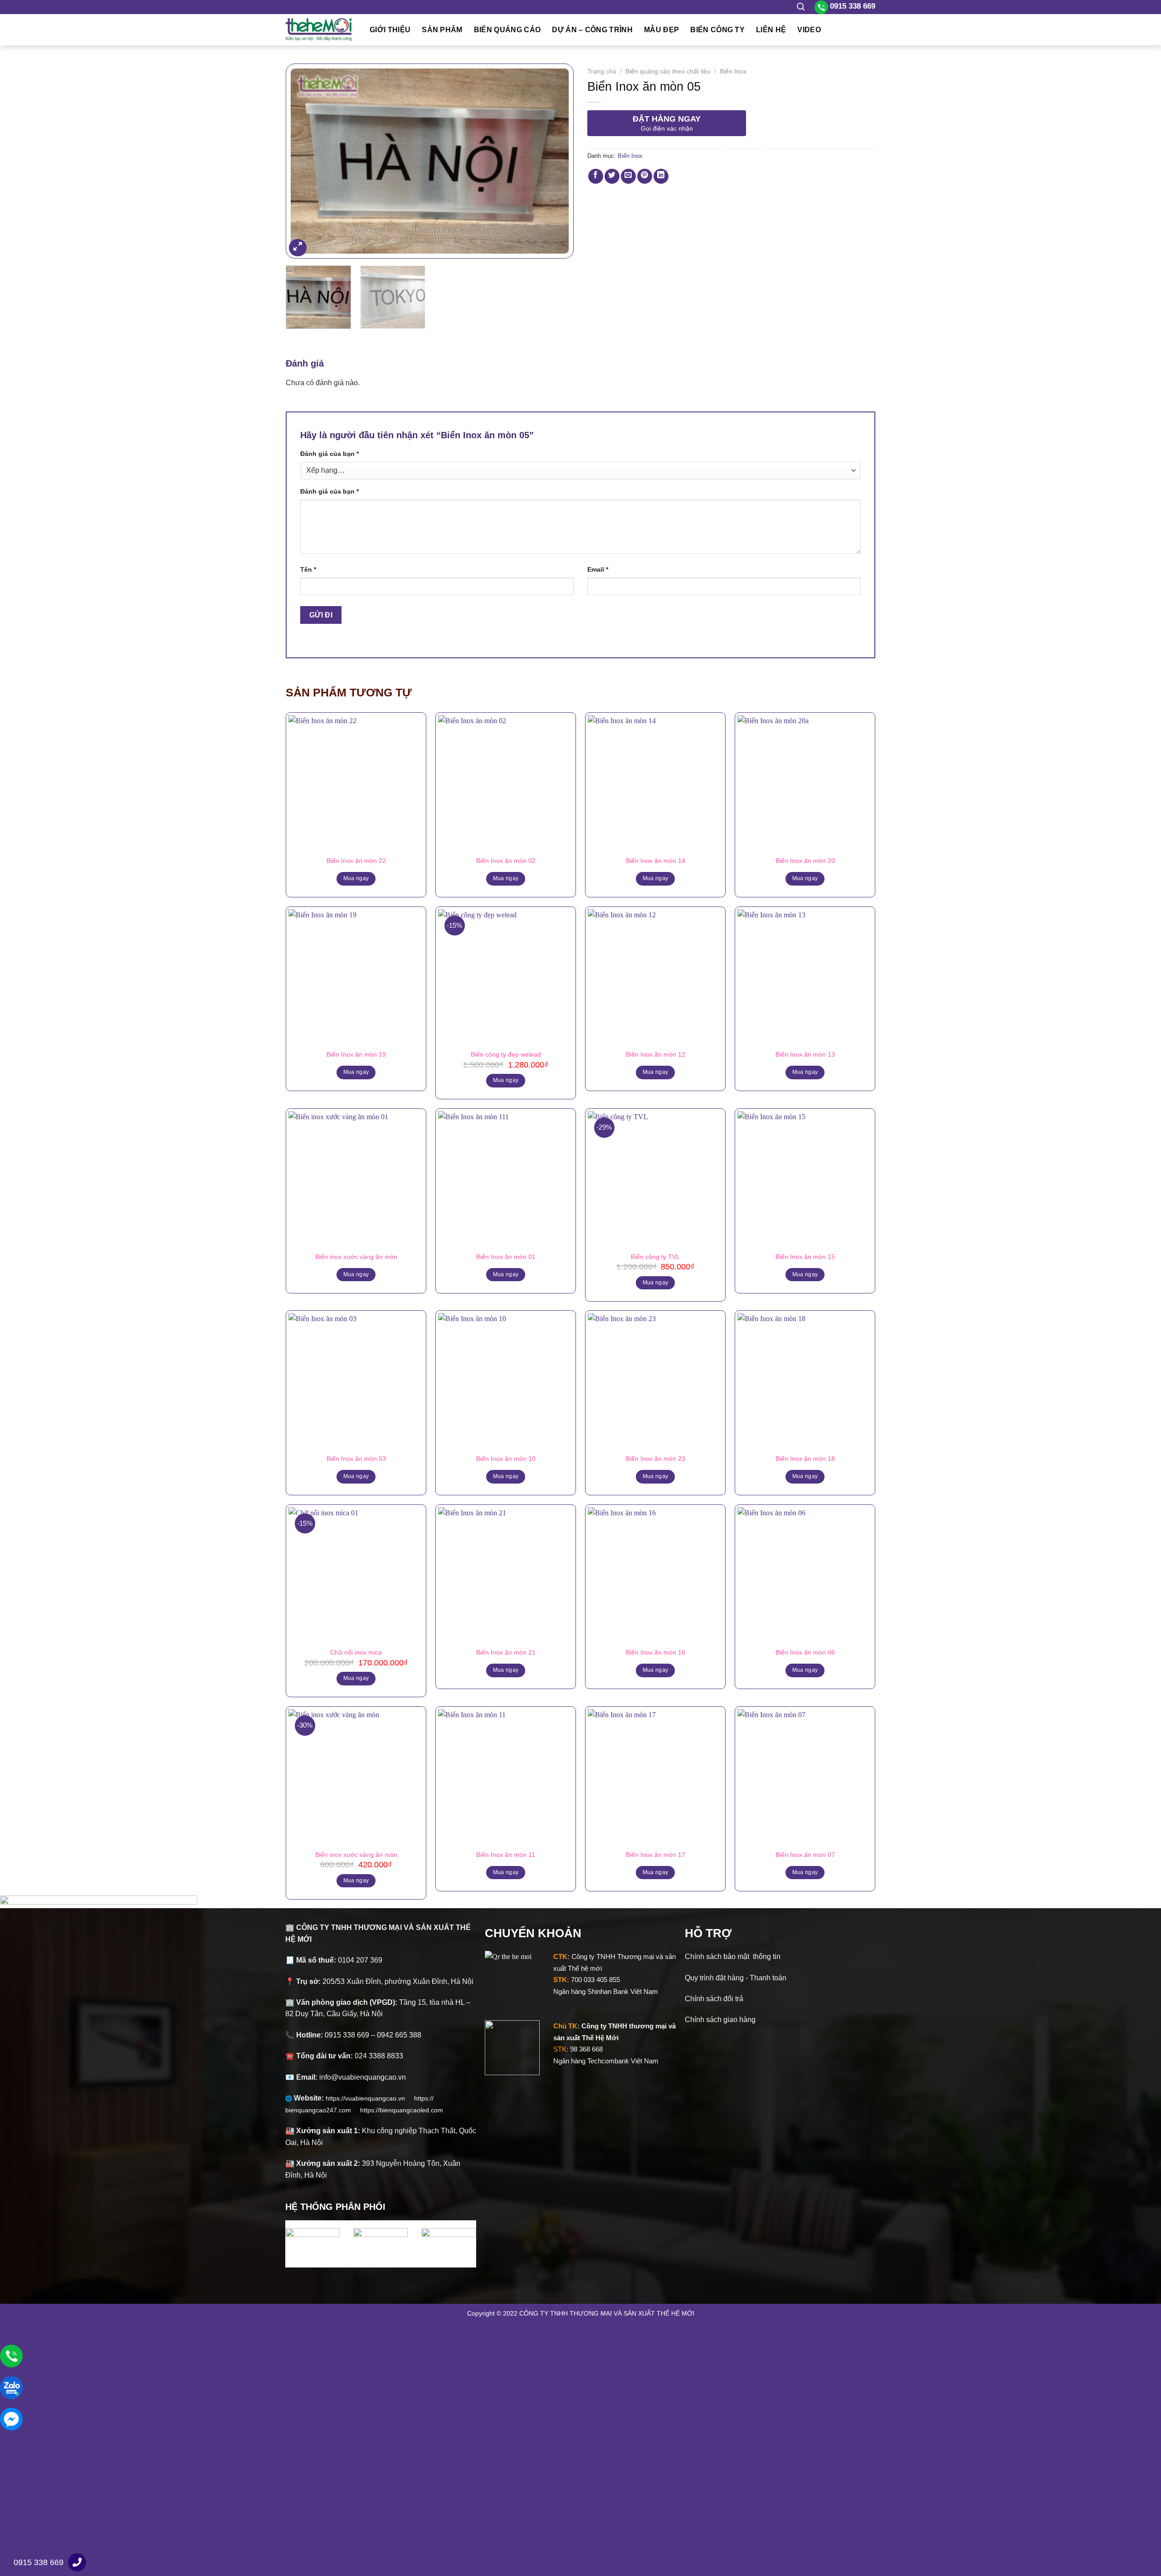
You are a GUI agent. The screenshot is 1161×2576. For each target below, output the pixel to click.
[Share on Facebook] (596, 176)
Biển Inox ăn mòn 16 (656, 1652)
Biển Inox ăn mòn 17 (656, 1855)
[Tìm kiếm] (801, 7)
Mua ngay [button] (506, 1080)
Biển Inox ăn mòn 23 (656, 1459)
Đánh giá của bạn (329, 454)
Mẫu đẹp (661, 30)
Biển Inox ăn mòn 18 (805, 1459)
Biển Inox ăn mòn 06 (805, 1652)
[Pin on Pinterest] (645, 176)
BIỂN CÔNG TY (717, 30)
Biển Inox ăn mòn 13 (805, 1054)
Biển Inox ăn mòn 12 (656, 1054)
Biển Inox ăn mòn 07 (805, 1855)
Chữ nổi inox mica (356, 1652)
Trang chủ (602, 71)
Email (598, 569)
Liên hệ (771, 30)
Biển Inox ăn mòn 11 (506, 1855)
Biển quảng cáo (507, 30)
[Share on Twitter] (612, 176)
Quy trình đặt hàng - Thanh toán (736, 1978)
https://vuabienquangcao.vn (370, 2098)
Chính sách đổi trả (714, 1999)
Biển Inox (733, 71)
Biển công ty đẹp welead (506, 1054)
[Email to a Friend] (628, 176)
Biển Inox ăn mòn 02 (506, 861)
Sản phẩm (442, 30)
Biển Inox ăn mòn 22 (356, 861)
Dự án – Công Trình (592, 30)
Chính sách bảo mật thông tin (733, 1956)
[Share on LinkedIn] (661, 176)
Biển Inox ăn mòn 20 (805, 861)
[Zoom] (298, 248)
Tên (308, 569)
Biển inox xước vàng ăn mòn (356, 1257)
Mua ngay (356, 878)
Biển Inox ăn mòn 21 (506, 1652)
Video (809, 30)
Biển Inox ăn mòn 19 (356, 1054)
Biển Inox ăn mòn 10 (506, 1459)
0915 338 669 (39, 2562)
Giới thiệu (390, 30)
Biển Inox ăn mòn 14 (656, 861)
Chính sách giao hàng (720, 2020)
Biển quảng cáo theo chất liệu (668, 71)
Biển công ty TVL (655, 1257)
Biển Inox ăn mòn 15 (805, 1257)
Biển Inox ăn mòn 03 (356, 1459)
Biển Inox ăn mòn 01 (506, 1257)
